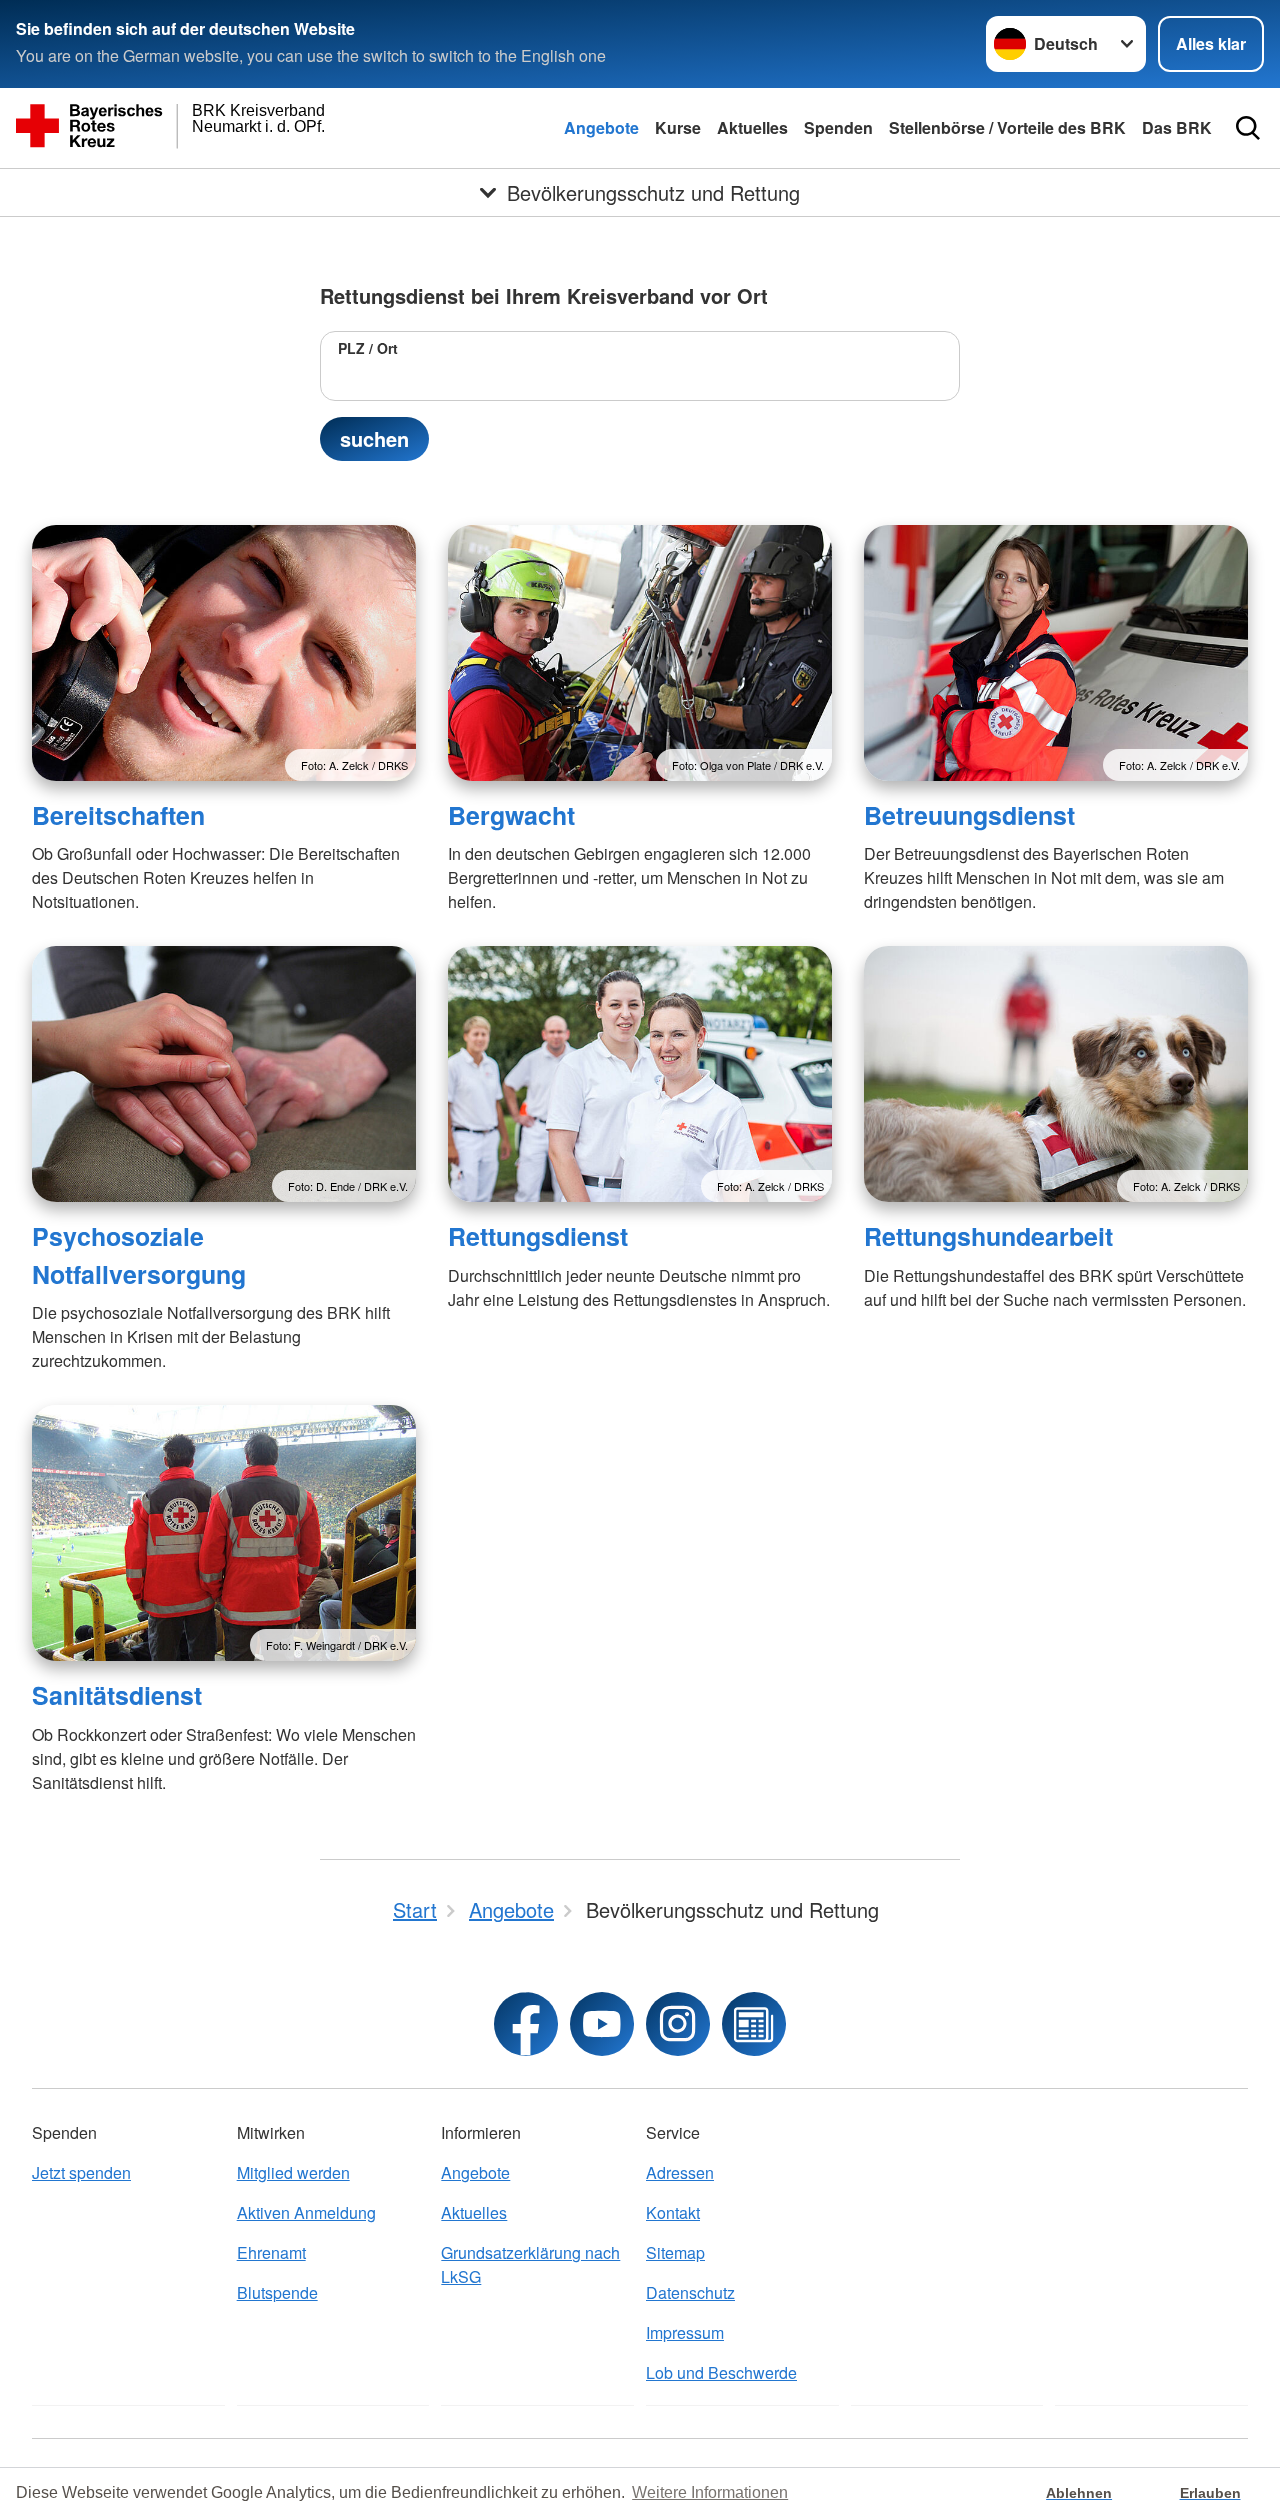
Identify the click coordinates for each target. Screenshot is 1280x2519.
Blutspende (277, 2292)
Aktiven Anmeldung (306, 2212)
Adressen (680, 2172)
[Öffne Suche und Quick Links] (1248, 128)
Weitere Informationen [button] (710, 2492)
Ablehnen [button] (1079, 2493)
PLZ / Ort (368, 348)
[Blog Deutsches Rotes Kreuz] (754, 2024)
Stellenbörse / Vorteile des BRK (1007, 127)
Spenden (838, 127)
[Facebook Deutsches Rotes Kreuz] (526, 2024)
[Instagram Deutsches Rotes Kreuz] (678, 2024)
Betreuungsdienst (969, 815)
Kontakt (673, 2212)
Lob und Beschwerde (721, 2372)
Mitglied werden (293, 2172)
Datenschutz (690, 2292)
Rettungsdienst (538, 1236)
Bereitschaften (118, 815)
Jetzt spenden (81, 2172)
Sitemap (675, 2252)
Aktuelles (752, 127)
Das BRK (1177, 127)
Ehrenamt (271, 2252)
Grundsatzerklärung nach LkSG (530, 2264)
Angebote (601, 127)
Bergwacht (511, 815)
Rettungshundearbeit (988, 1236)
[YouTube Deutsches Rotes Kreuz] (602, 2024)
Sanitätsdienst (117, 1695)
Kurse (678, 127)
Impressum (685, 2332)
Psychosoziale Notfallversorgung (139, 1254)
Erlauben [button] (1210, 2493)
